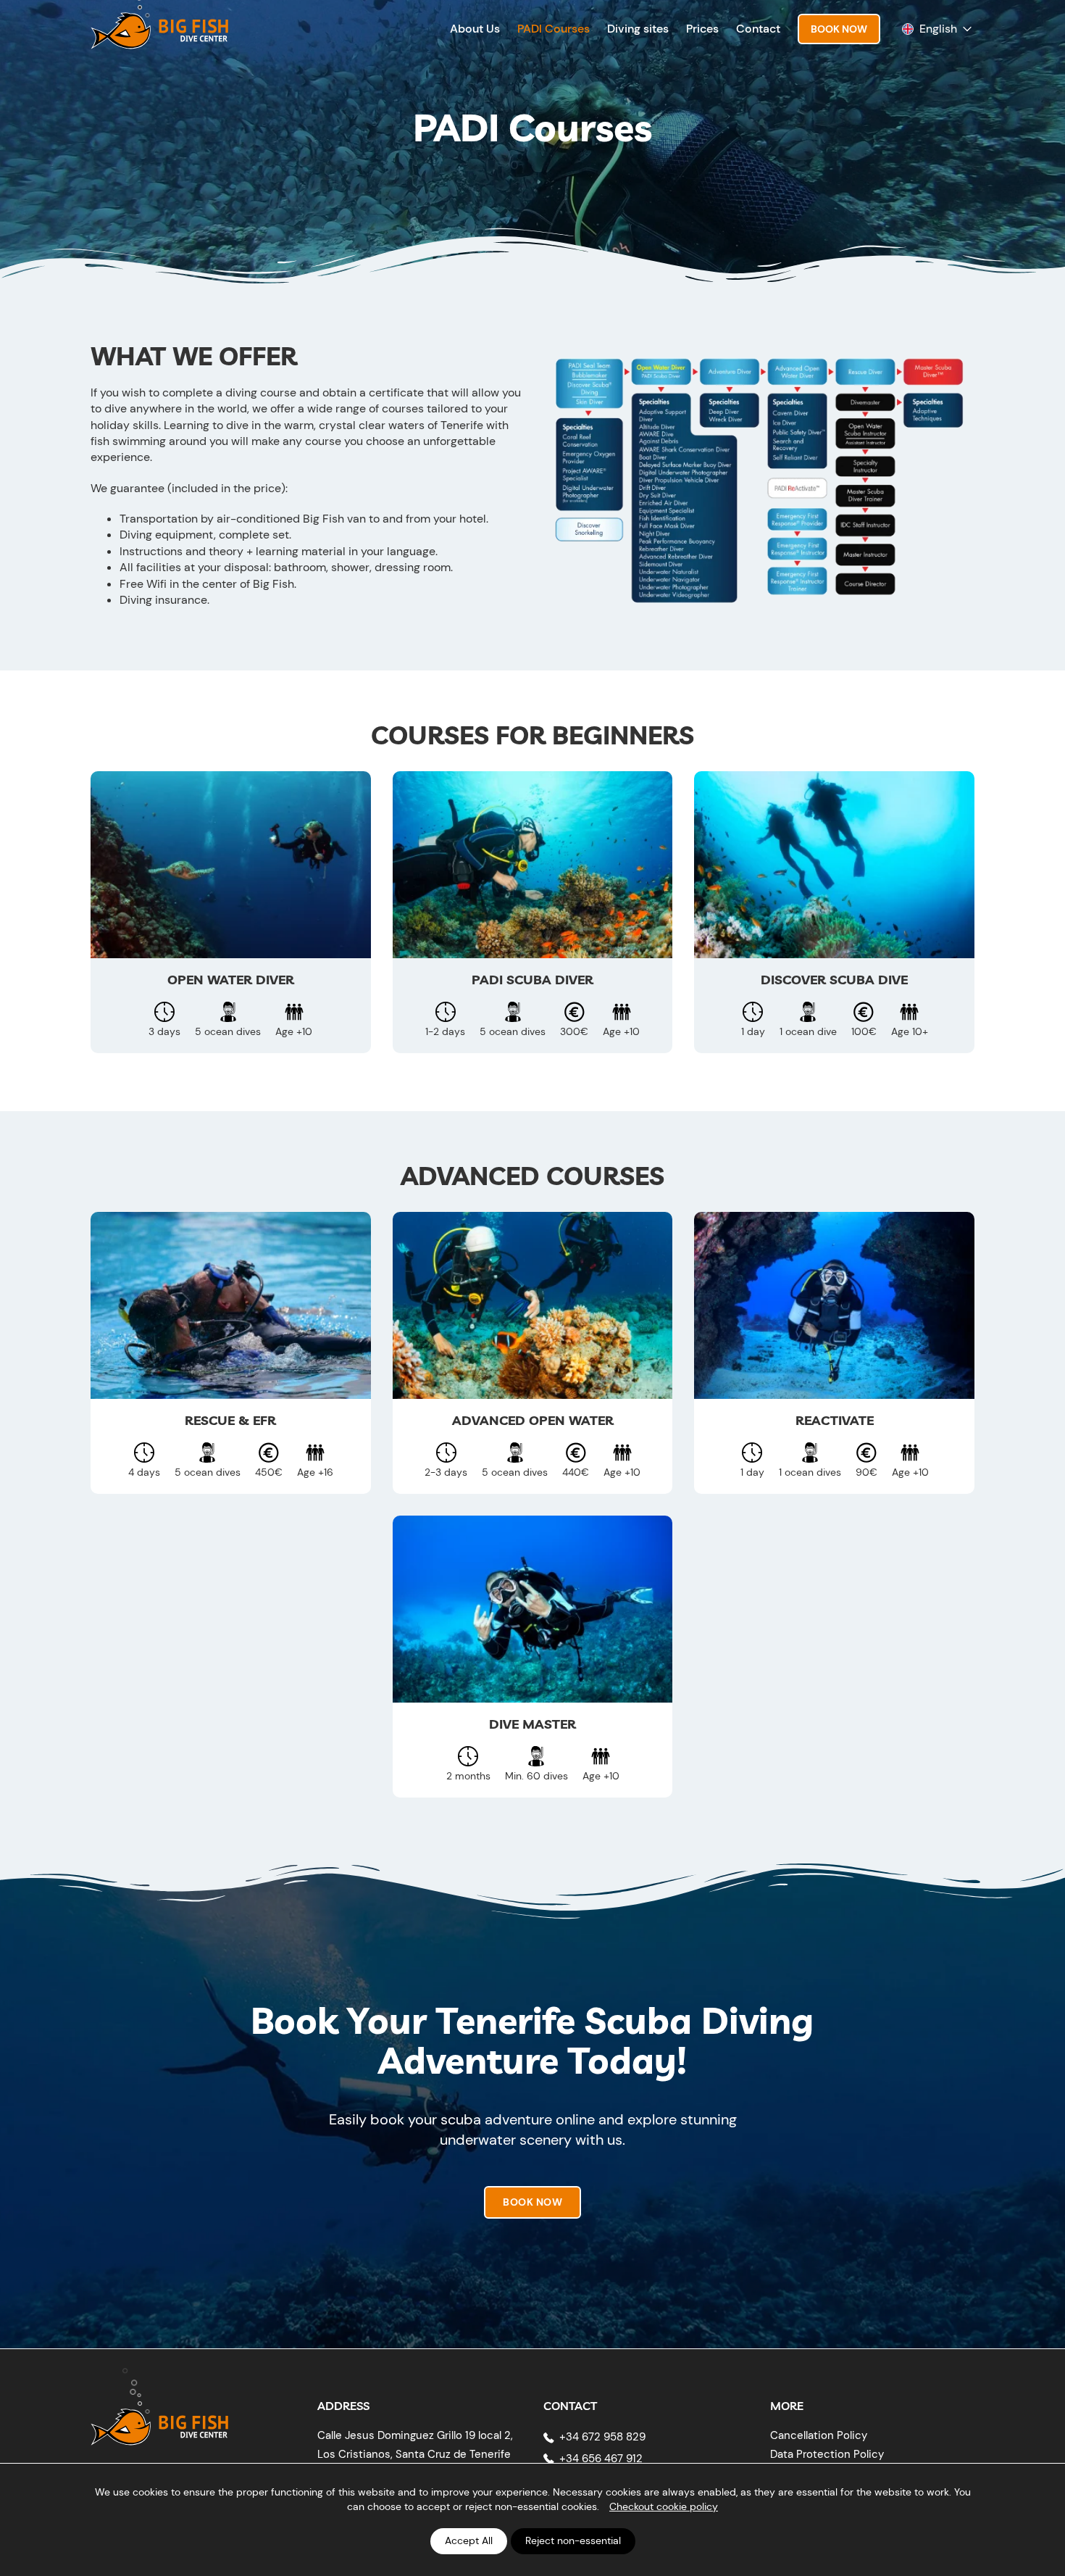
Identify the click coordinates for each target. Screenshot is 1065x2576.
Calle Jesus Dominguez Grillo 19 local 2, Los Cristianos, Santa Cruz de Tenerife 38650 (415, 2454)
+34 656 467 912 (601, 2459)
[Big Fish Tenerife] (159, 2416)
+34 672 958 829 (602, 2437)
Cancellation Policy (819, 2435)
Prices (702, 29)
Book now (532, 2202)
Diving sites (638, 29)
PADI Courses (554, 29)
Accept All (469, 2540)
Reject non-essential (573, 2540)
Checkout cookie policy (664, 2506)
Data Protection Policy (827, 2454)
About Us (475, 29)
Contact (758, 29)
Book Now (839, 29)
